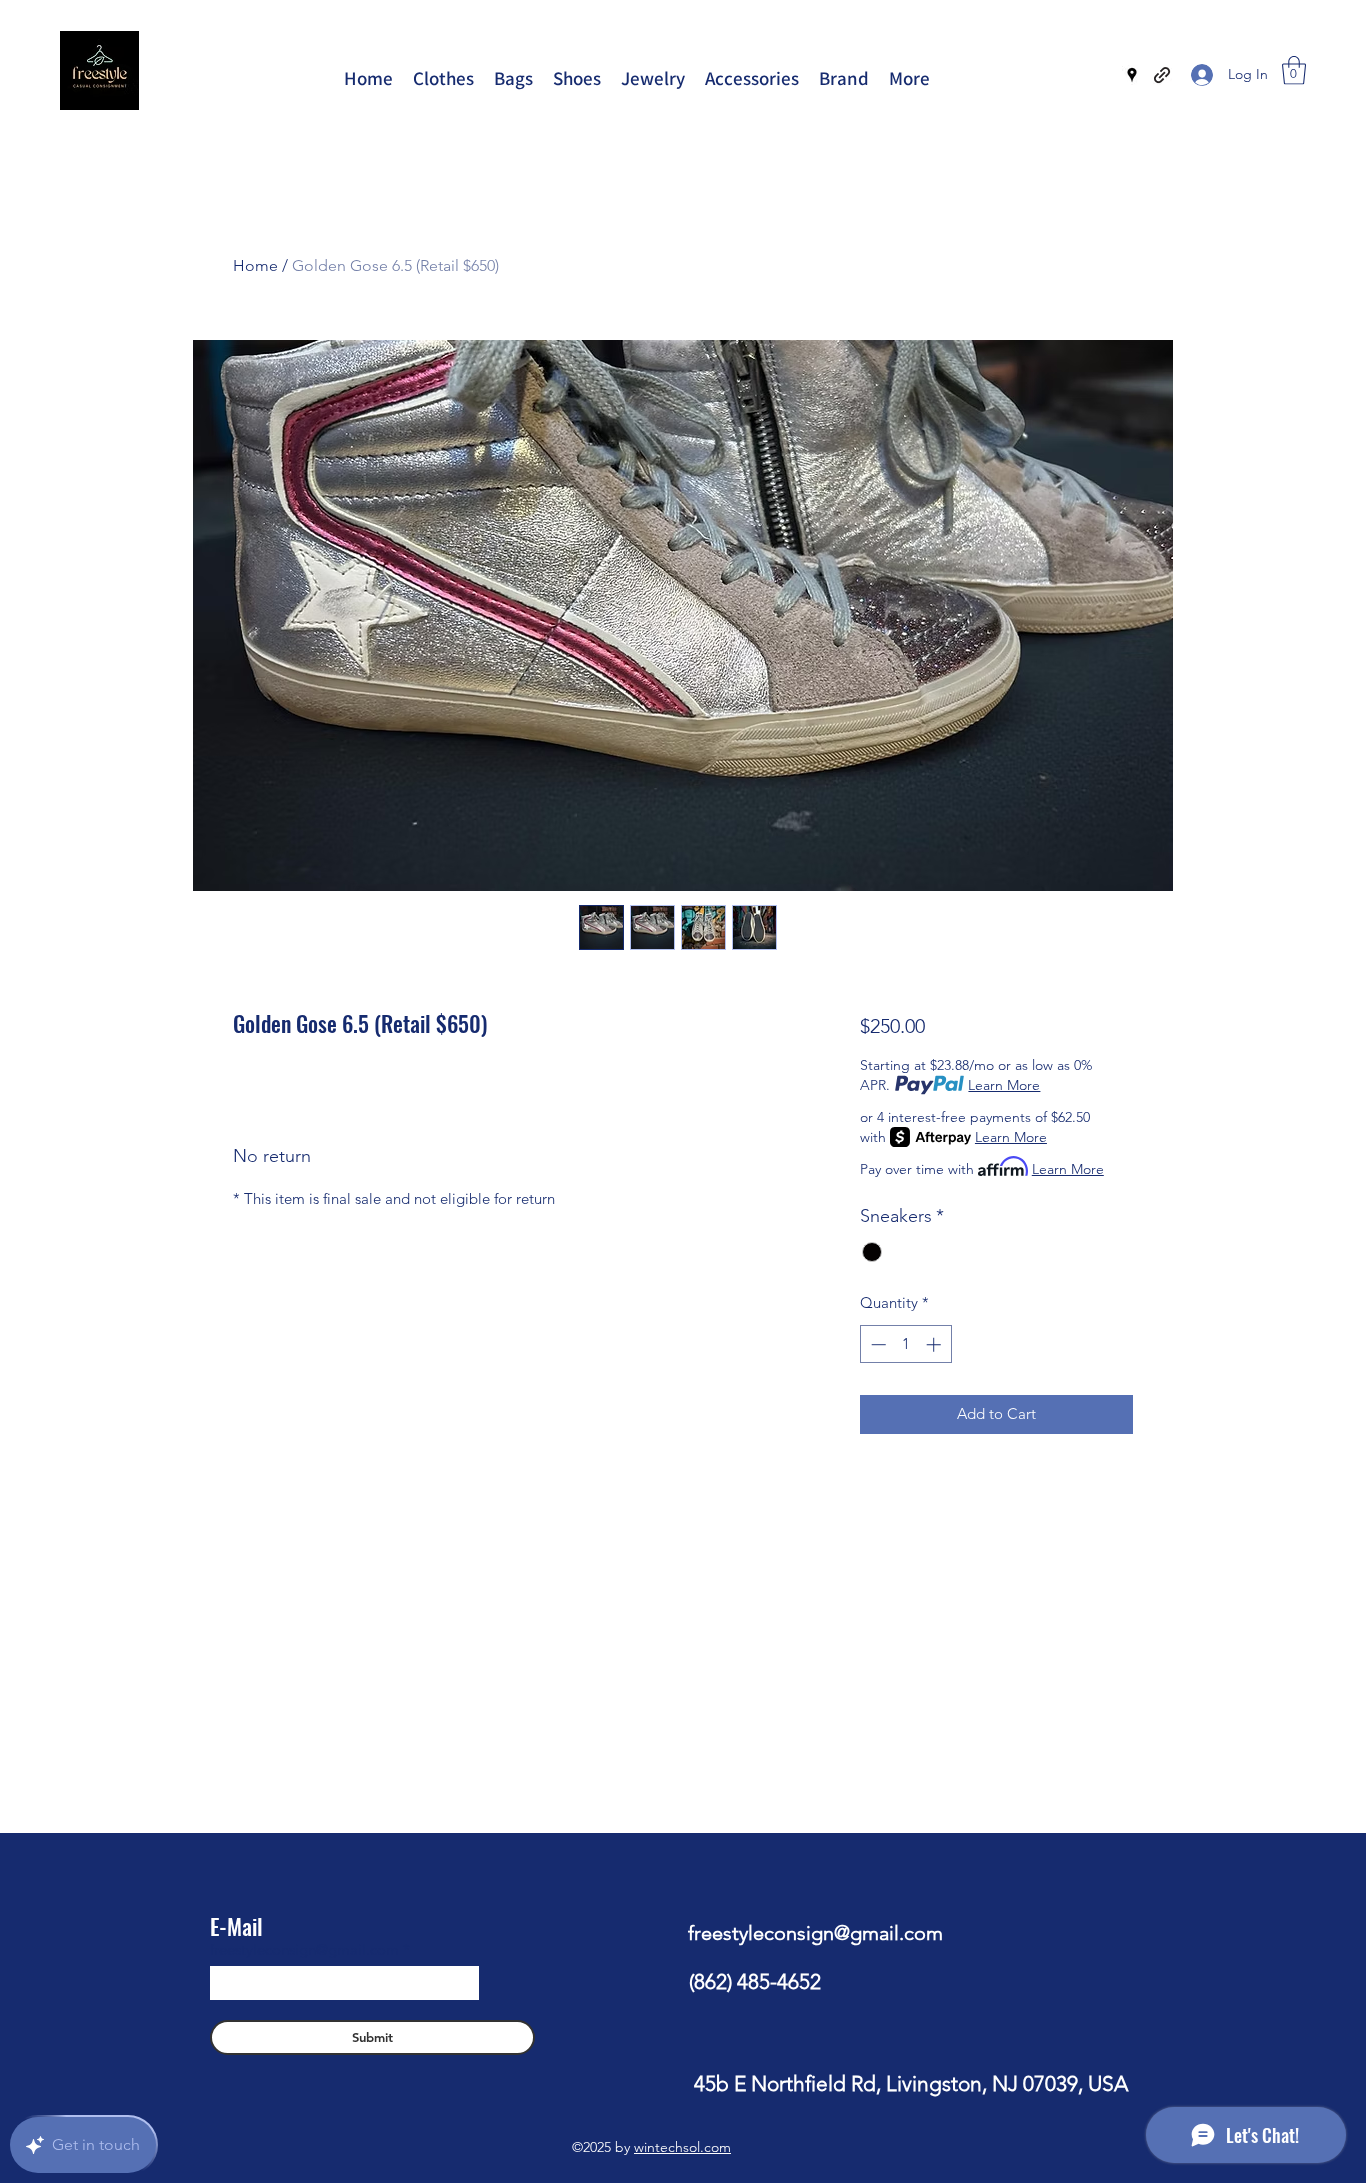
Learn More (1004, 1085)
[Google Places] (1132, 75)
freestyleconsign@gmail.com (304, 1949)
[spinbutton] (905, 1344)
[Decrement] (876, 1344)
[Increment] (935, 1344)
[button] (1294, 70)
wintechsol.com (682, 2147)
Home (255, 265)
